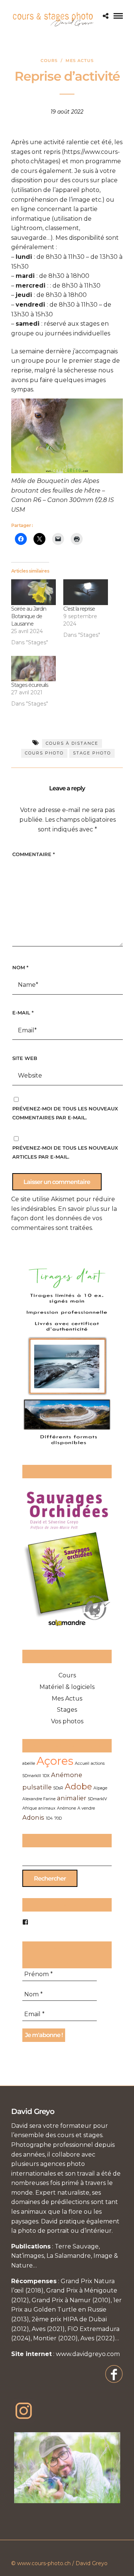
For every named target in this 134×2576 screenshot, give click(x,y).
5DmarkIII (32, 1776)
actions (98, 1763)
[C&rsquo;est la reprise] (86, 592)
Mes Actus (80, 61)
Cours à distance (72, 743)
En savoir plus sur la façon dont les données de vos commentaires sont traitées (64, 1218)
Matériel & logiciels (67, 1687)
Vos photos (67, 1721)
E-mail (23, 1013)
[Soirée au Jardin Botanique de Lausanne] (33, 592)
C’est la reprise (79, 609)
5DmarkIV (97, 1799)
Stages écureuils (30, 685)
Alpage (100, 1788)
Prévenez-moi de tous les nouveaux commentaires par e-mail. (65, 1113)
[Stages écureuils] (33, 669)
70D (58, 1818)
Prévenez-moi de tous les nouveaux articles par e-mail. (65, 1152)
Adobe (78, 1786)
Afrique (30, 1808)
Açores (55, 1761)
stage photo (92, 753)
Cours (49, 61)
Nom (20, 967)
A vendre (86, 1808)
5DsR (58, 1788)
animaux (47, 1808)
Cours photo (44, 753)
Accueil (82, 1763)
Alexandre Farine (39, 1799)
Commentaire (33, 854)
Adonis (33, 1817)
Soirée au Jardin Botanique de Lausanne (29, 616)
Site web (25, 1058)
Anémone (66, 1808)
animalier (72, 1798)
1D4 (49, 1818)
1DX (46, 1776)
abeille (29, 1763)
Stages (67, 1710)
